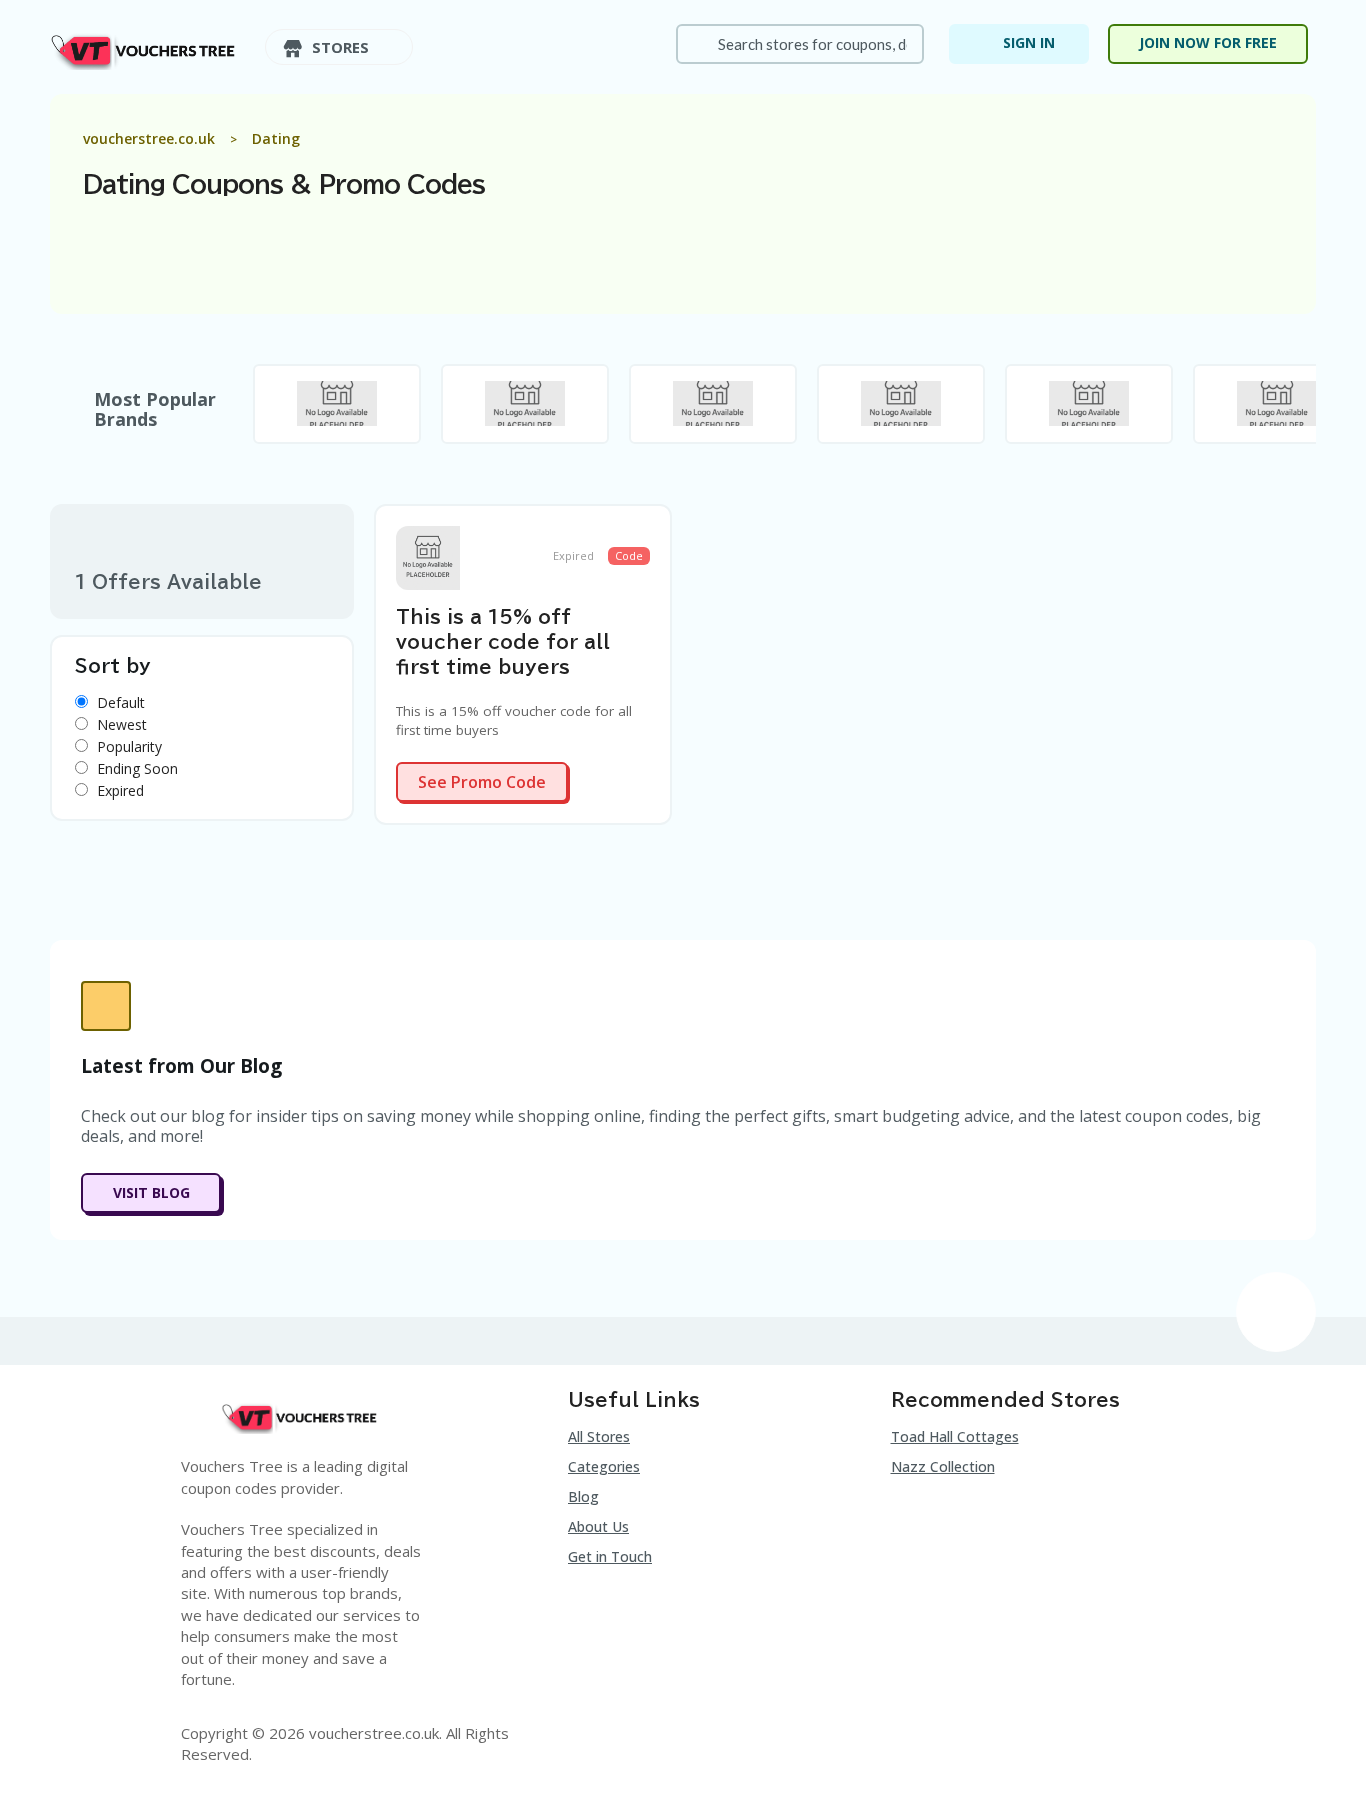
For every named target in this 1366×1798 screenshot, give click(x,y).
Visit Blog (151, 1192)
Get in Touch (610, 1556)
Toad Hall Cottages (955, 1436)
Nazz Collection (943, 1466)
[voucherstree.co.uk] (145, 48)
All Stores (599, 1436)
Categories (604, 1466)
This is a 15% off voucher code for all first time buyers (503, 642)
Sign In (1029, 42)
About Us (598, 1526)
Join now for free (1208, 42)
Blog (583, 1496)
